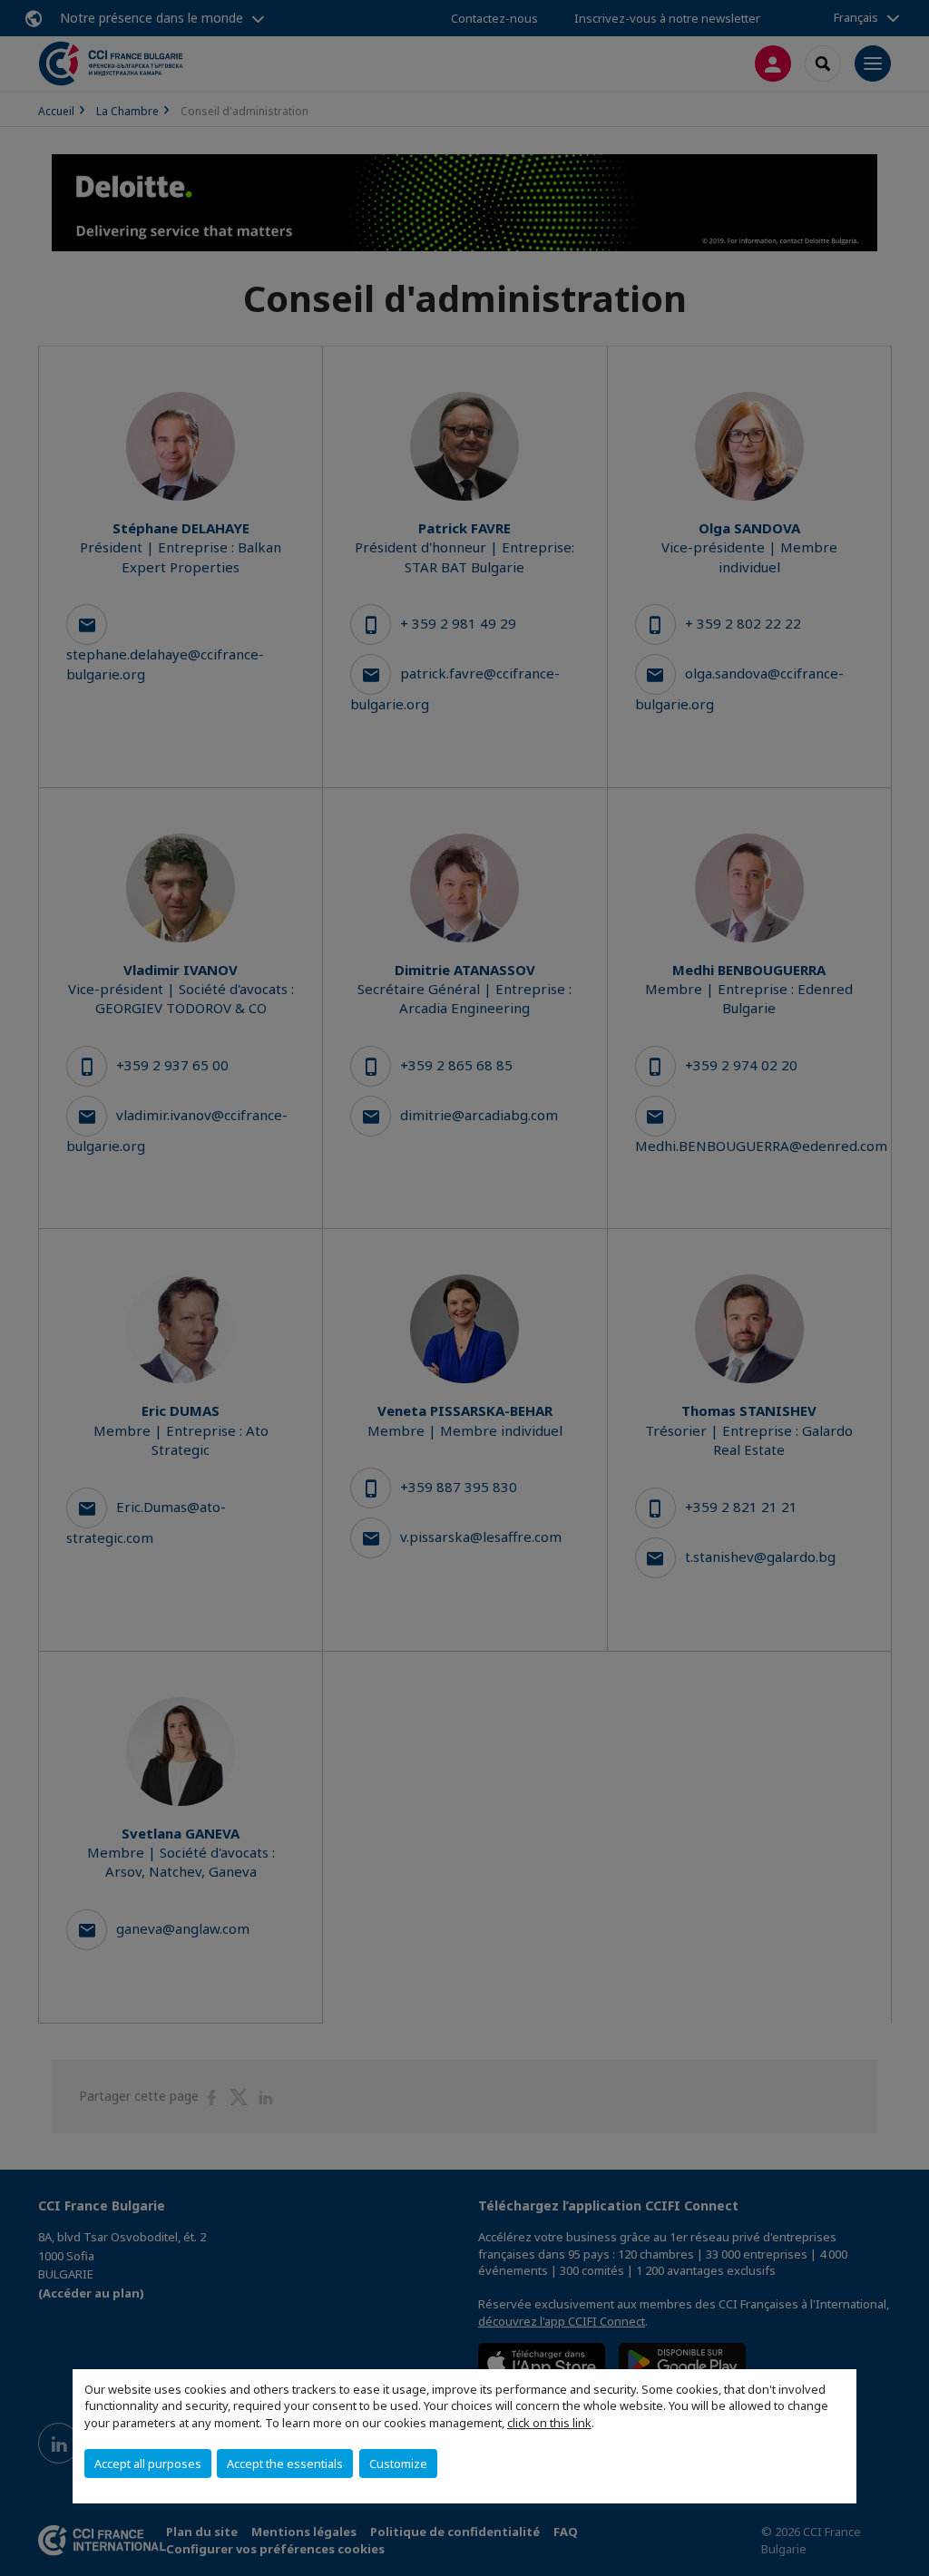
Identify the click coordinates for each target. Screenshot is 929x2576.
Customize (398, 2464)
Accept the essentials (285, 2464)
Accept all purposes (148, 2464)
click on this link (549, 2423)
